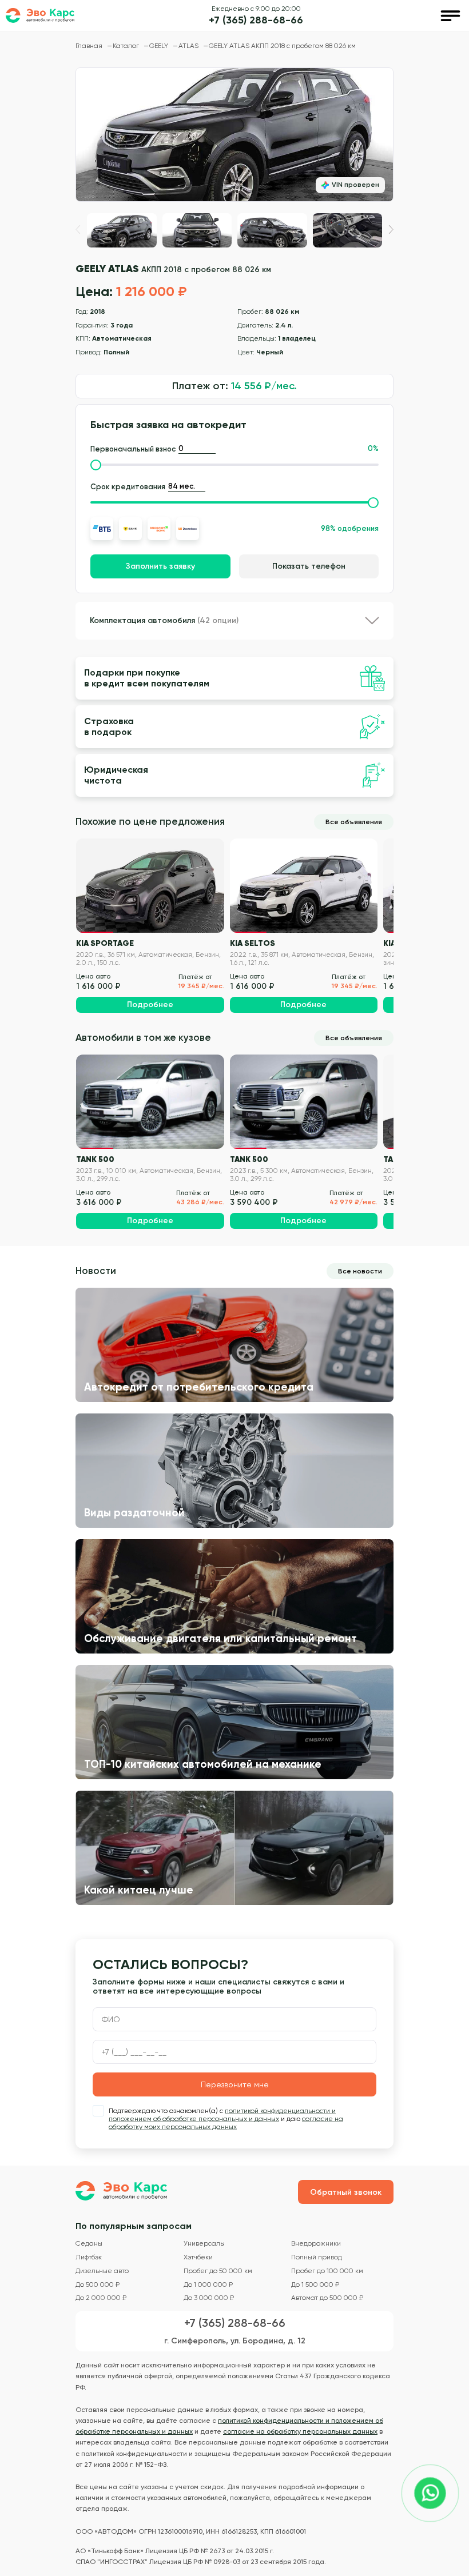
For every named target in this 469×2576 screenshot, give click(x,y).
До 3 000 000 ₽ (209, 2298)
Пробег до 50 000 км (218, 2271)
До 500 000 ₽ (98, 2285)
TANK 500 (95, 1159)
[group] (234, 135)
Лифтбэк (89, 2257)
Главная (90, 46)
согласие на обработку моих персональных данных (226, 2123)
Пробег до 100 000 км (327, 2271)
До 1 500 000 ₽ (315, 2285)
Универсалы (204, 2244)
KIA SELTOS (253, 943)
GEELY (160, 46)
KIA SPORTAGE (105, 943)
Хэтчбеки (198, 2257)
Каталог (127, 46)
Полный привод (317, 2257)
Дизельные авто (102, 2271)
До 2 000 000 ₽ (101, 2298)
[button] (391, 229)
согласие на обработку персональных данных (300, 2431)
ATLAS (189, 46)
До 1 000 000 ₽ (208, 2285)
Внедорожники (316, 2244)
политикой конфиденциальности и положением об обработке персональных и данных (222, 2115)
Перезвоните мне (235, 2084)
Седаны (89, 2244)
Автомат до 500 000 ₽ (327, 2298)
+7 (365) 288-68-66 (256, 20)
